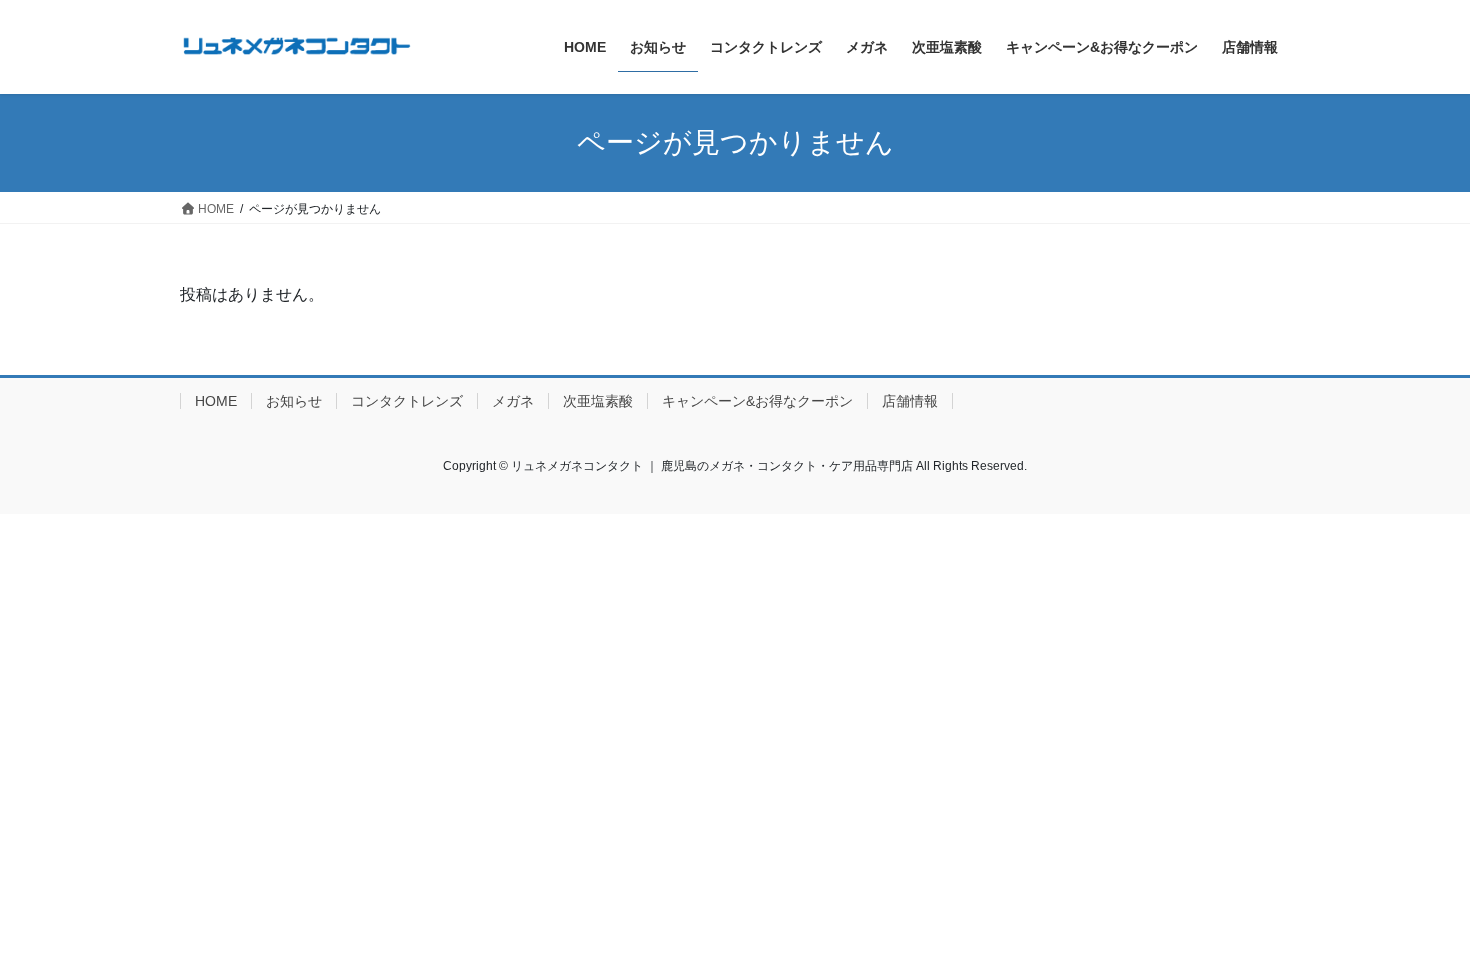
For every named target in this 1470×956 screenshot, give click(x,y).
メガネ (513, 401)
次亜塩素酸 (598, 401)
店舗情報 (910, 401)
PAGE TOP (1417, 909)
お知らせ (294, 401)
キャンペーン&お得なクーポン (757, 401)
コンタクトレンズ (407, 401)
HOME (216, 401)
